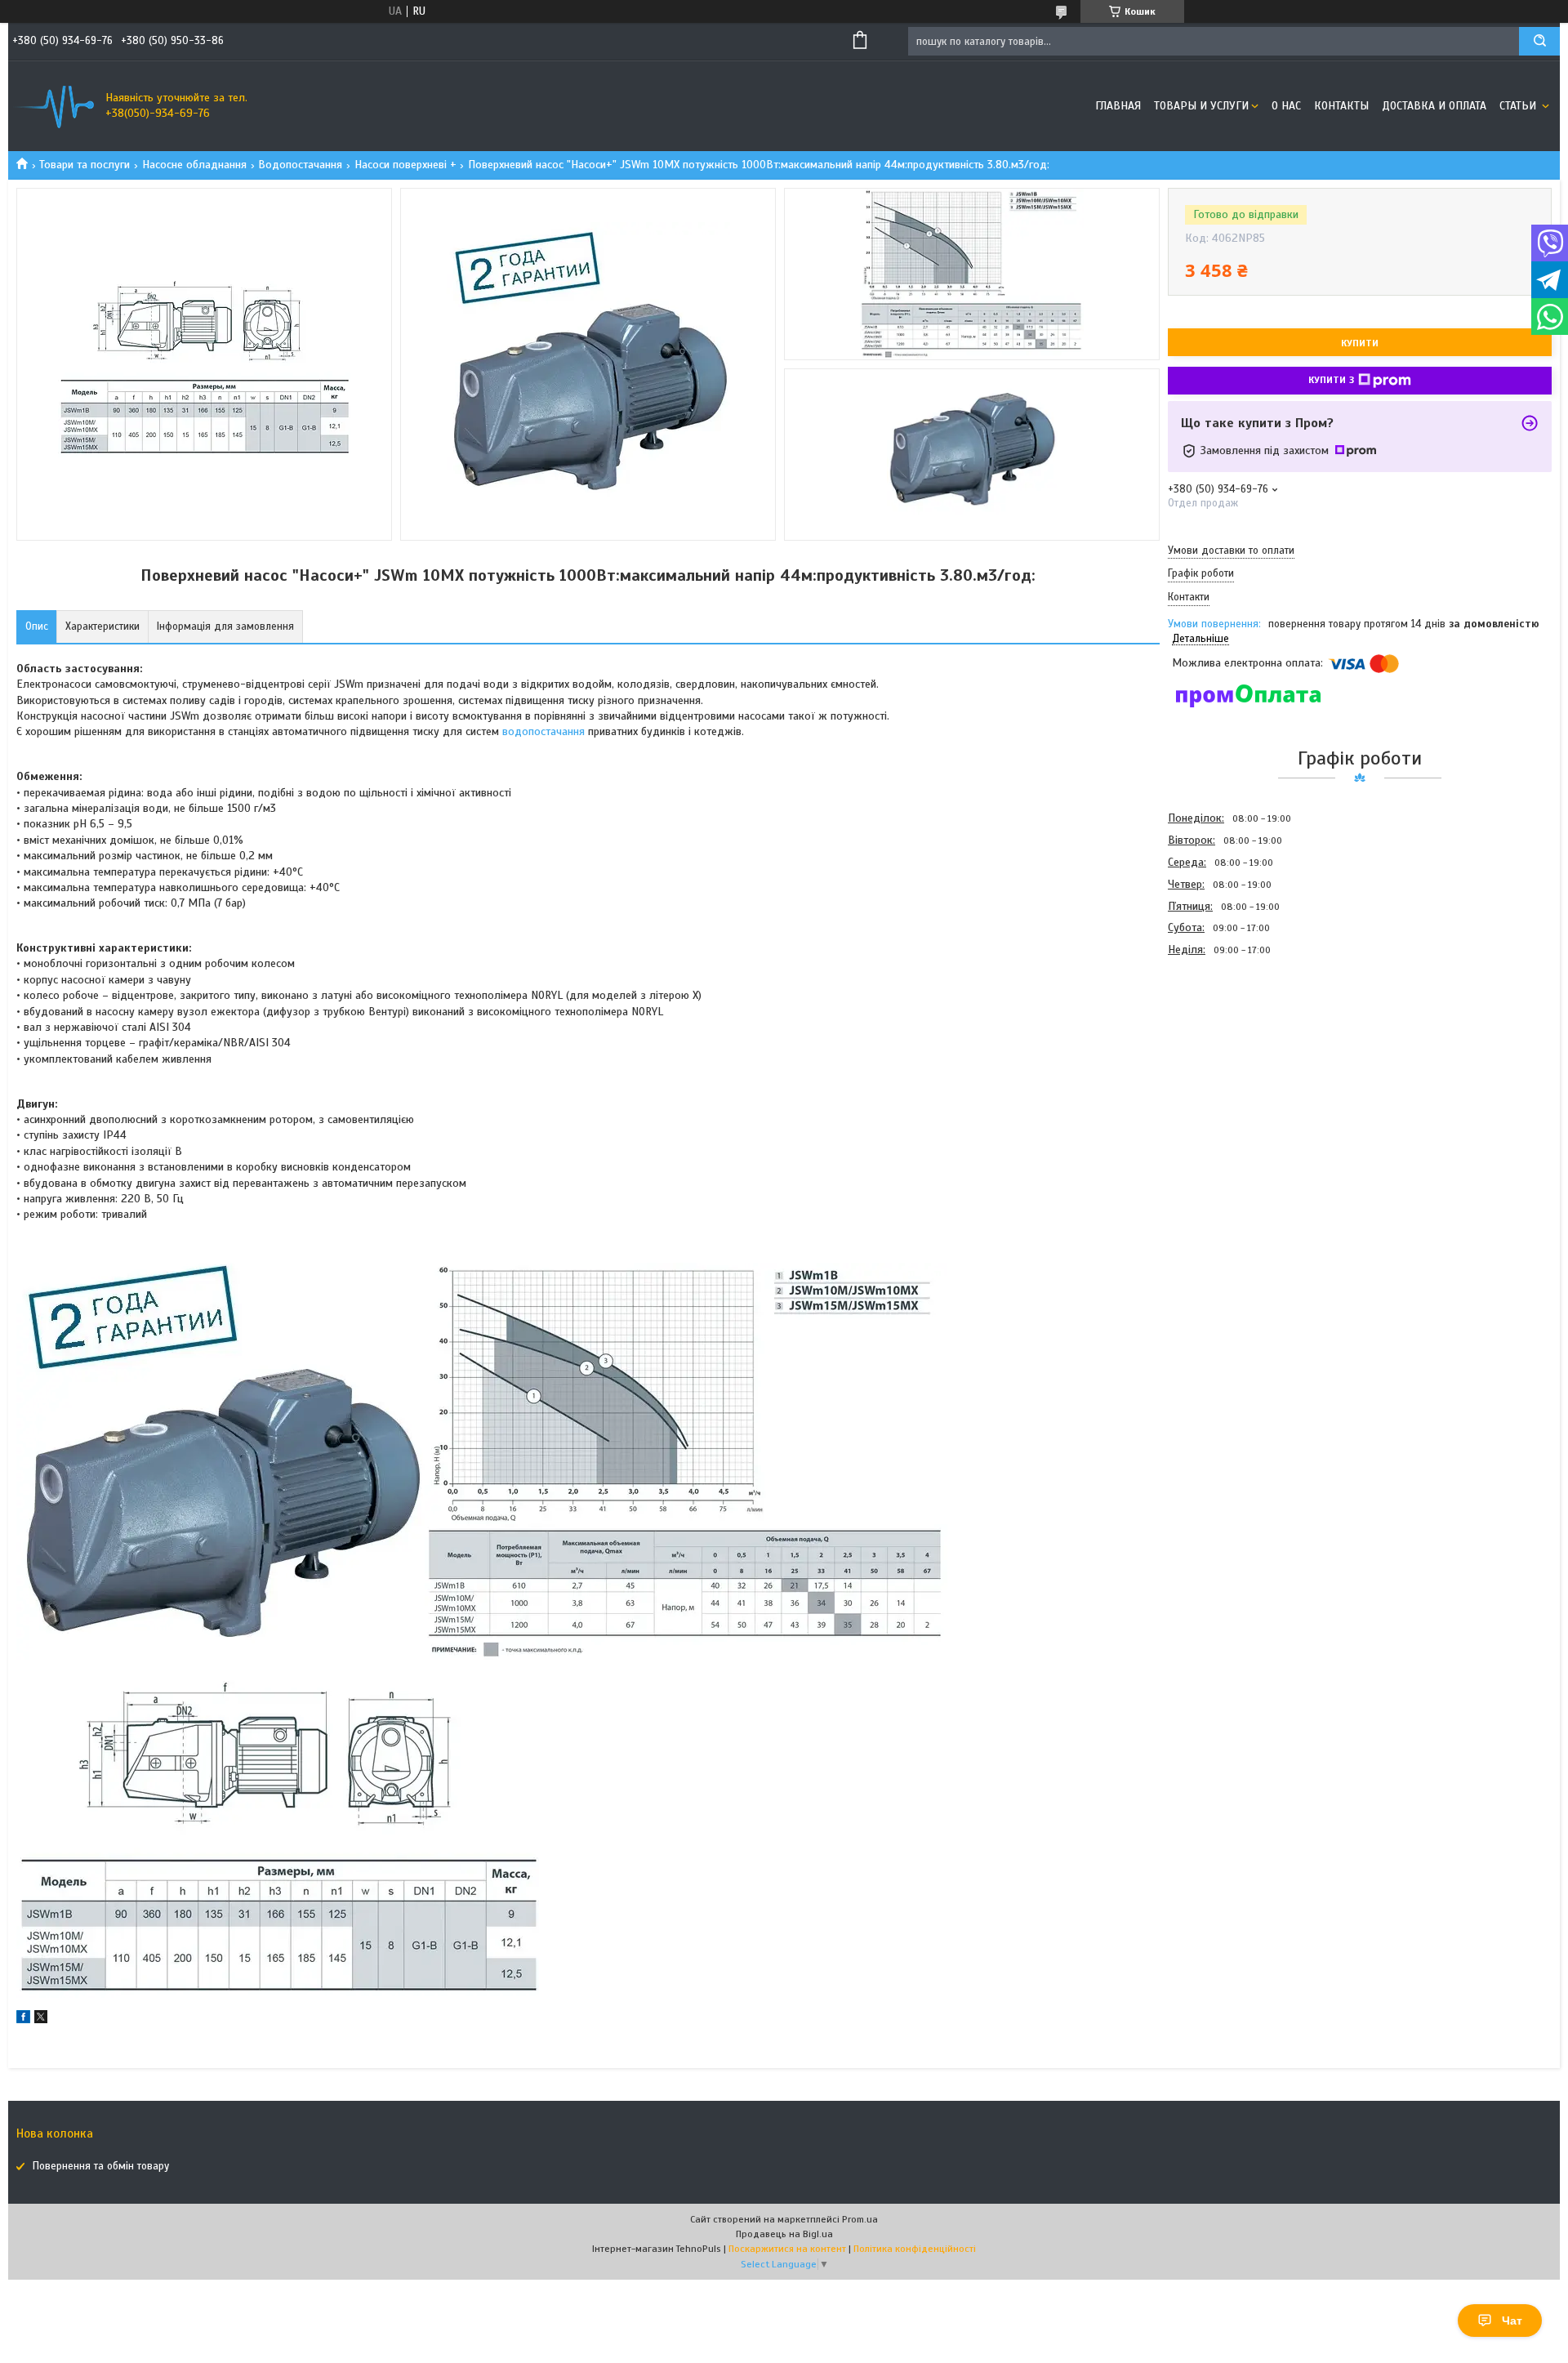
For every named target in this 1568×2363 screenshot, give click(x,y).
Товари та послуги (85, 165)
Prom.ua (860, 2219)
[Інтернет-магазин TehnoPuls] (53, 106)
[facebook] (23, 2020)
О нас (1286, 106)
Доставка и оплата (1434, 106)
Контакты (1341, 106)
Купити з (1331, 380)
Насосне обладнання (194, 165)
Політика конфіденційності (915, 2249)
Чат (1512, 2321)
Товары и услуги (1201, 106)
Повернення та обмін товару (101, 2166)
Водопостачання (300, 165)
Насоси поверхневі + (405, 165)
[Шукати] (1539, 41)
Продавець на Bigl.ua (784, 2234)
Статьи (1519, 106)
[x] (41, 2020)
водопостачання (543, 731)
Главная (1118, 106)
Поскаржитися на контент (787, 2249)
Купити (1360, 343)
